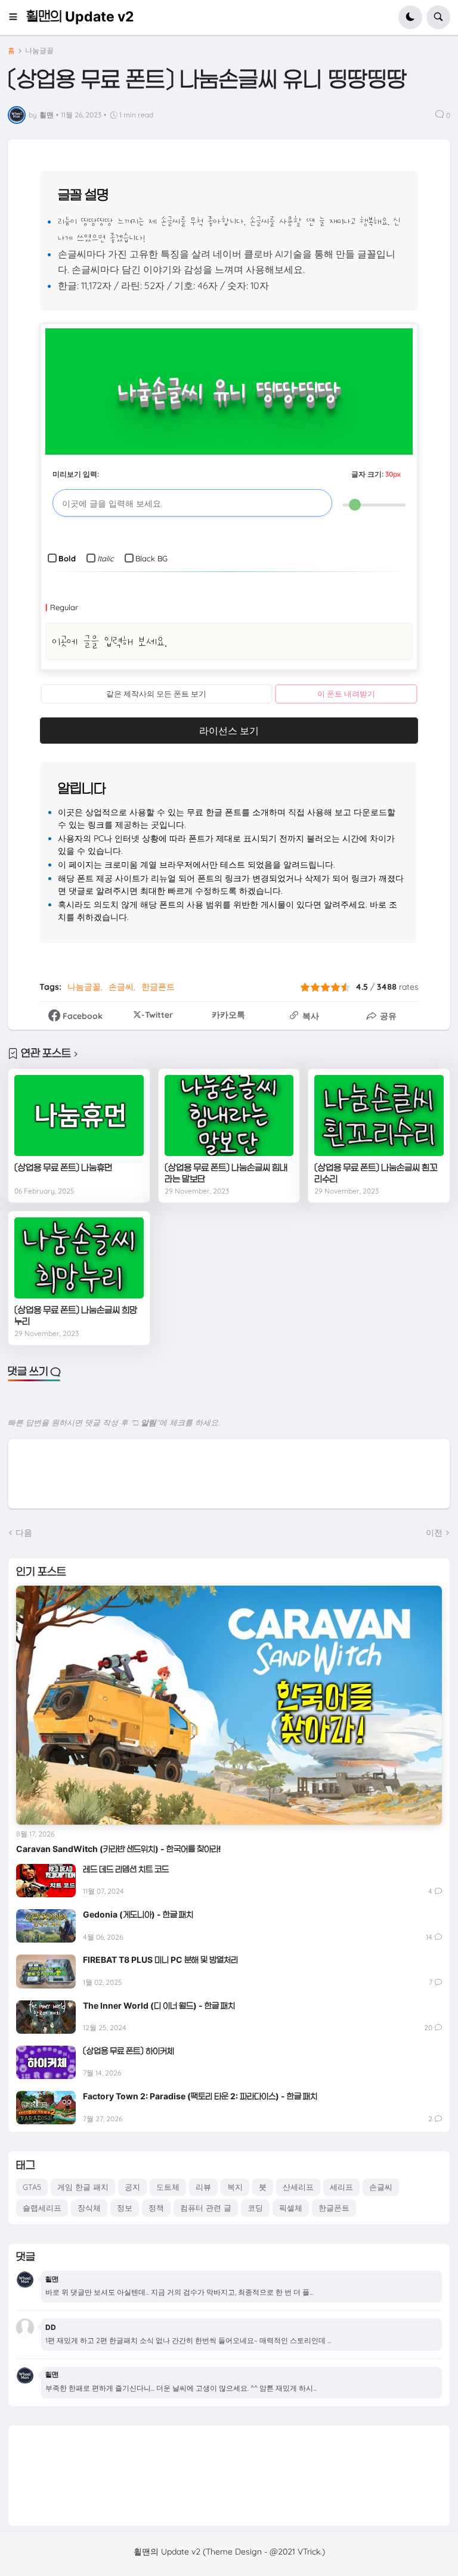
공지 (132, 2187)
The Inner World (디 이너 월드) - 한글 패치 (159, 2005)
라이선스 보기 (229, 731)
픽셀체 (291, 2208)
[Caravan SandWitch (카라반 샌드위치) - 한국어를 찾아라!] (229, 1705)
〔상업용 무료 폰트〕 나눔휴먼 (63, 1168)
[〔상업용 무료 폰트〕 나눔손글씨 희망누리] (79, 1258)
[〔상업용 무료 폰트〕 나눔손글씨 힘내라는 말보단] (229, 1115)
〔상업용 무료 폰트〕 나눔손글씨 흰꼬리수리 (376, 1174)
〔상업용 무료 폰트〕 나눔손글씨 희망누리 (76, 1316)
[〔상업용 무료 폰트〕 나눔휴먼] (79, 1115)
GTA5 (32, 2187)
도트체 (168, 2187)
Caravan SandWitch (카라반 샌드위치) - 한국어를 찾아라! (119, 1849)
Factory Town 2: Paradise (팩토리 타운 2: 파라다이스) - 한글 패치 (200, 2096)
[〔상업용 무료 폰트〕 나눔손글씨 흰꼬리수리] (379, 1115)
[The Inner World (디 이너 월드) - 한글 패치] (46, 2017)
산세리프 (298, 2187)
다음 (24, 1533)
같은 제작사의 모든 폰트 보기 (156, 694)
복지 (235, 2187)
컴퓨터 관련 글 (206, 2208)
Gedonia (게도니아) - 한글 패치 (138, 1914)
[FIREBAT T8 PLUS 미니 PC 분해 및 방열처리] (46, 1971)
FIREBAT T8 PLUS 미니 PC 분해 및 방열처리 (160, 1960)
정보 (125, 2208)
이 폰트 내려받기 (346, 694)
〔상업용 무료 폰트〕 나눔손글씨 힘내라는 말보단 (226, 1174)
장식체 (89, 2208)
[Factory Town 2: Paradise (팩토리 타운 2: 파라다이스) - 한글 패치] (46, 2108)
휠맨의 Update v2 (80, 17)
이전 (434, 1533)
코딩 (255, 2208)
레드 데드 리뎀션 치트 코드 (126, 1869)
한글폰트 (158, 987)
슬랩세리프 (42, 2208)
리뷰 (203, 2187)
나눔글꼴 (39, 51)
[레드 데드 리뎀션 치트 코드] (46, 1881)
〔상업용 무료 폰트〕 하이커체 (129, 2051)
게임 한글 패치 (83, 2187)
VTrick (309, 2552)
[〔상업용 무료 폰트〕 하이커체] (46, 2062)
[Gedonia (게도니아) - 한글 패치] (46, 1926)
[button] (17, 17)
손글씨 (121, 987)
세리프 (341, 2187)
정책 (156, 2208)
